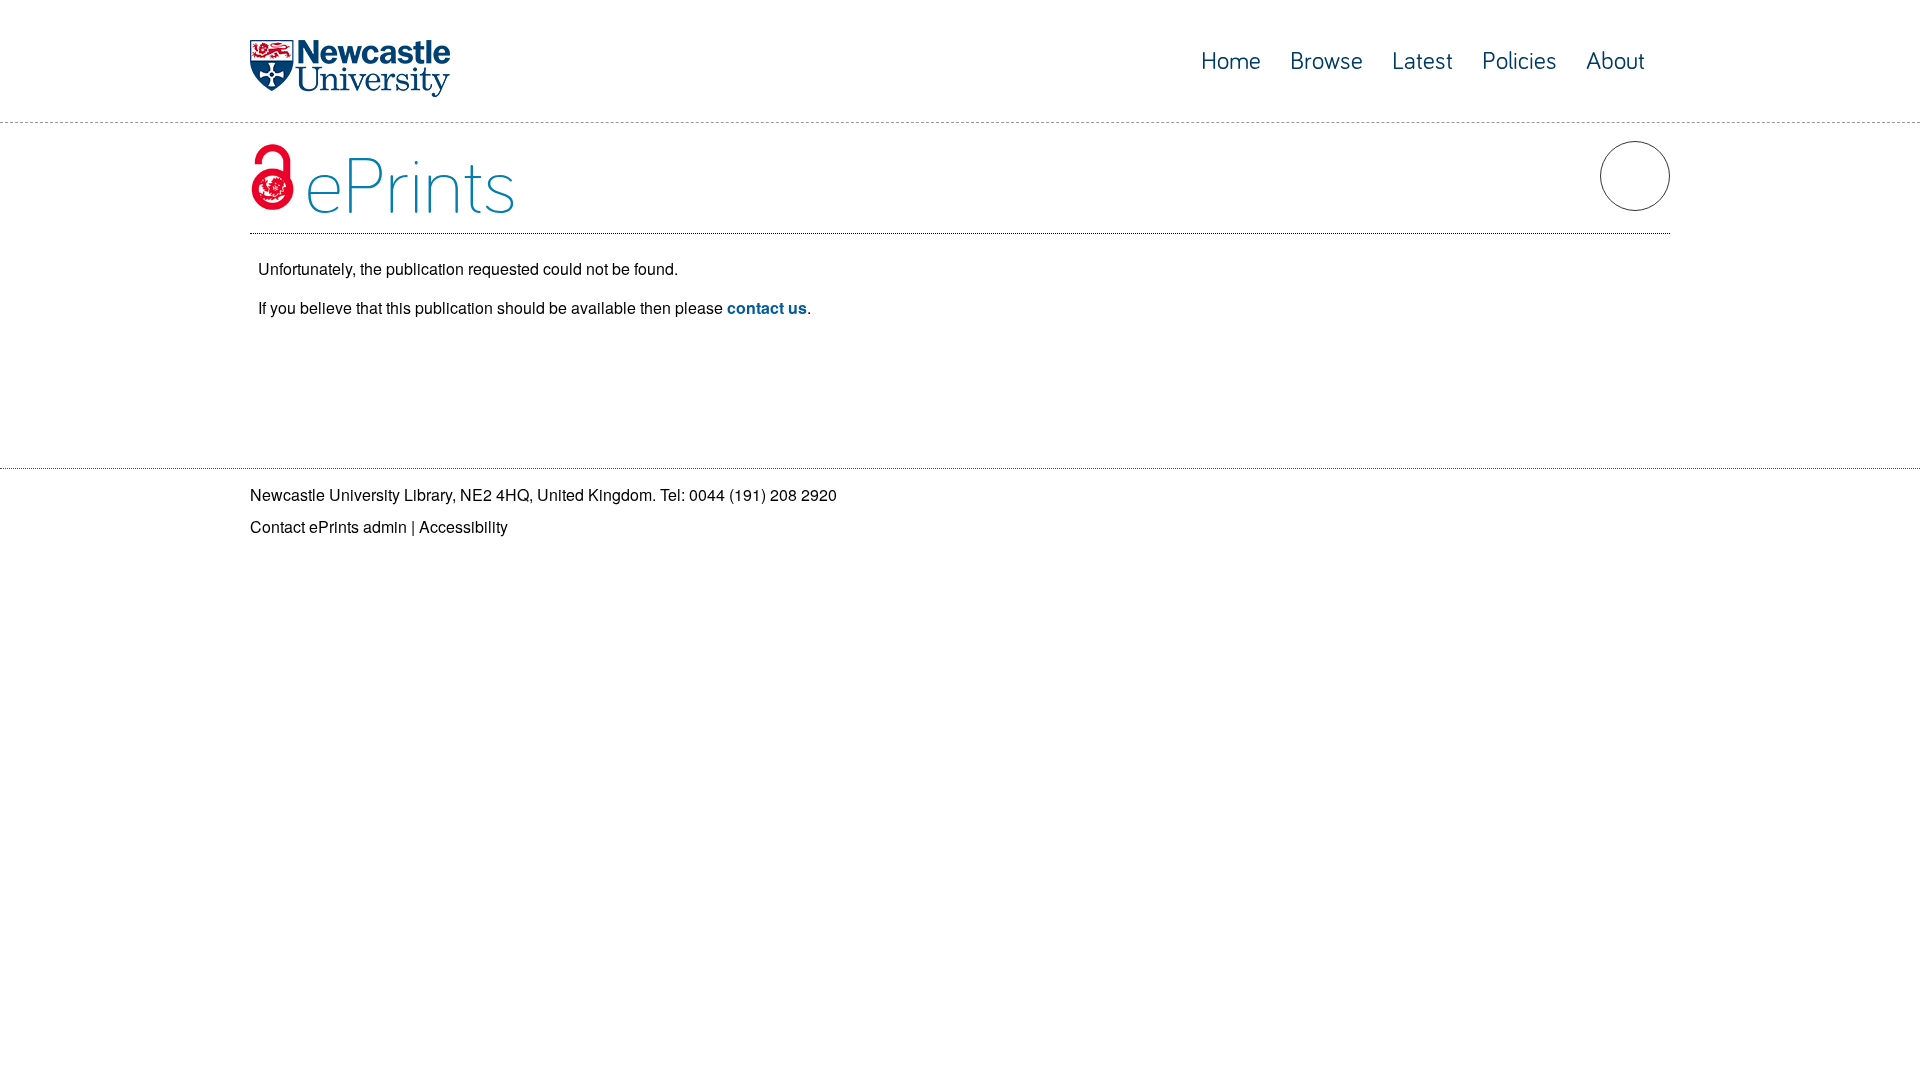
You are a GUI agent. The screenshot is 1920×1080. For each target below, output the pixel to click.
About (1615, 61)
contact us (767, 307)
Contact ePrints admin (328, 526)
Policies (1519, 61)
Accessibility (463, 526)
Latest (1422, 61)
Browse (1326, 61)
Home (1231, 61)
